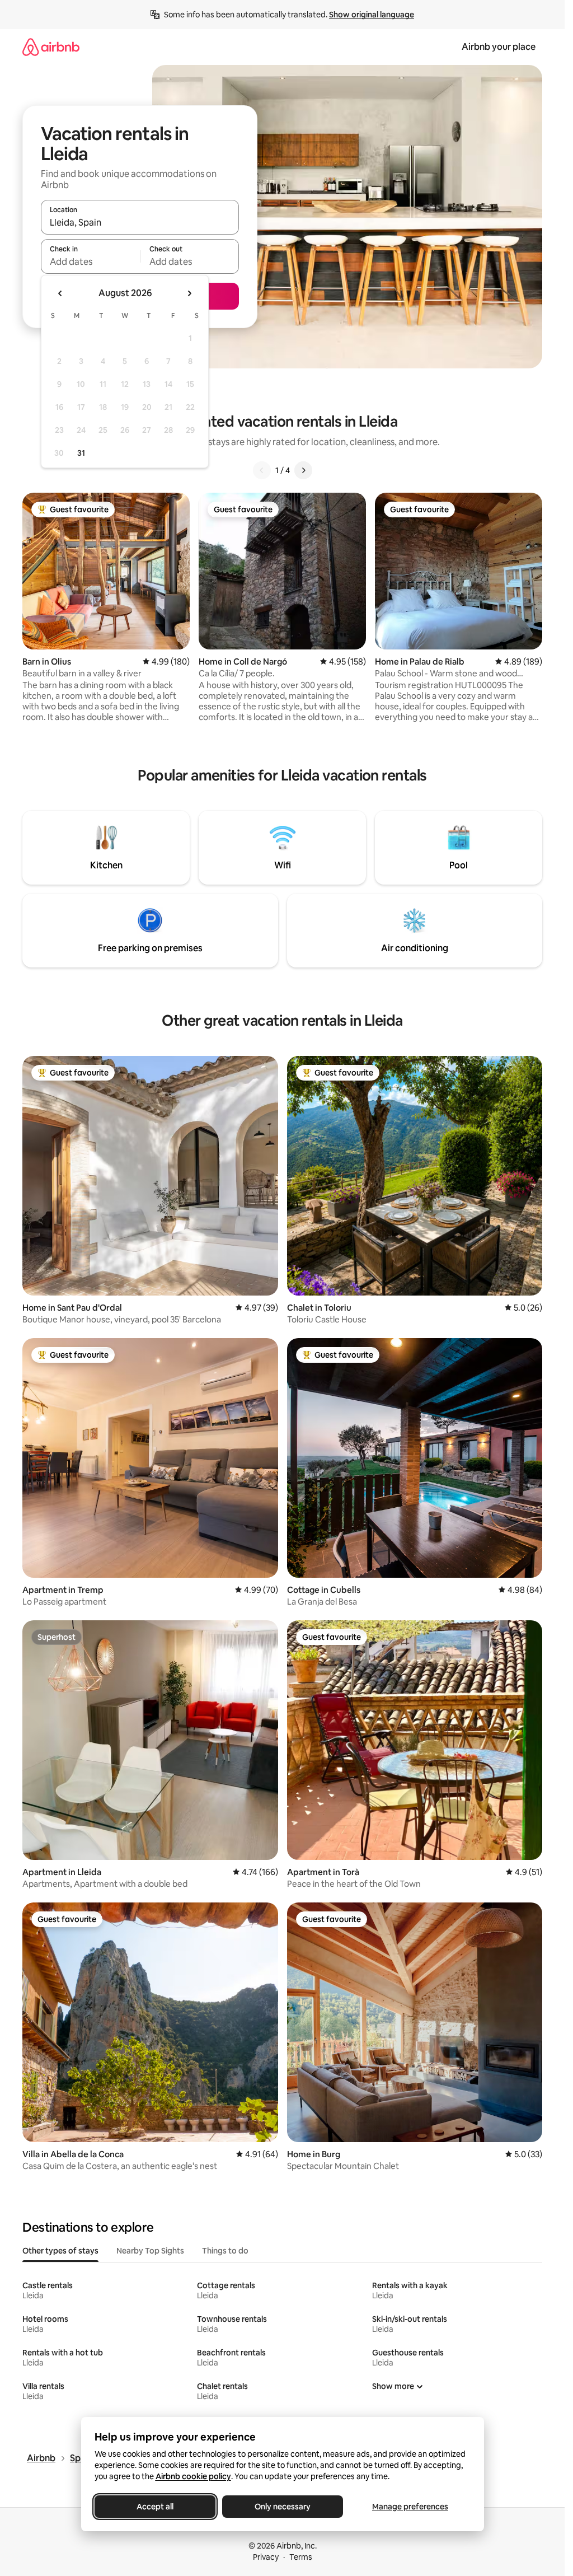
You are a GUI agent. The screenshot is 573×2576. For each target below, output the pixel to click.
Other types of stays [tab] (60, 2251)
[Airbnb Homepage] (51, 47)
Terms (301, 2557)
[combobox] (140, 222)
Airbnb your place (499, 47)
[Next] (303, 470)
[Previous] (262, 470)
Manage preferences (410, 2507)
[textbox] (90, 261)
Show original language (372, 15)
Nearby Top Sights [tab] (150, 2251)
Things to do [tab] (225, 2251)
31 (81, 453)
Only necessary (283, 2507)
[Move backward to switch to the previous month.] (60, 293)
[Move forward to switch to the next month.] (189, 293)
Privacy (266, 2557)
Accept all (155, 2507)
